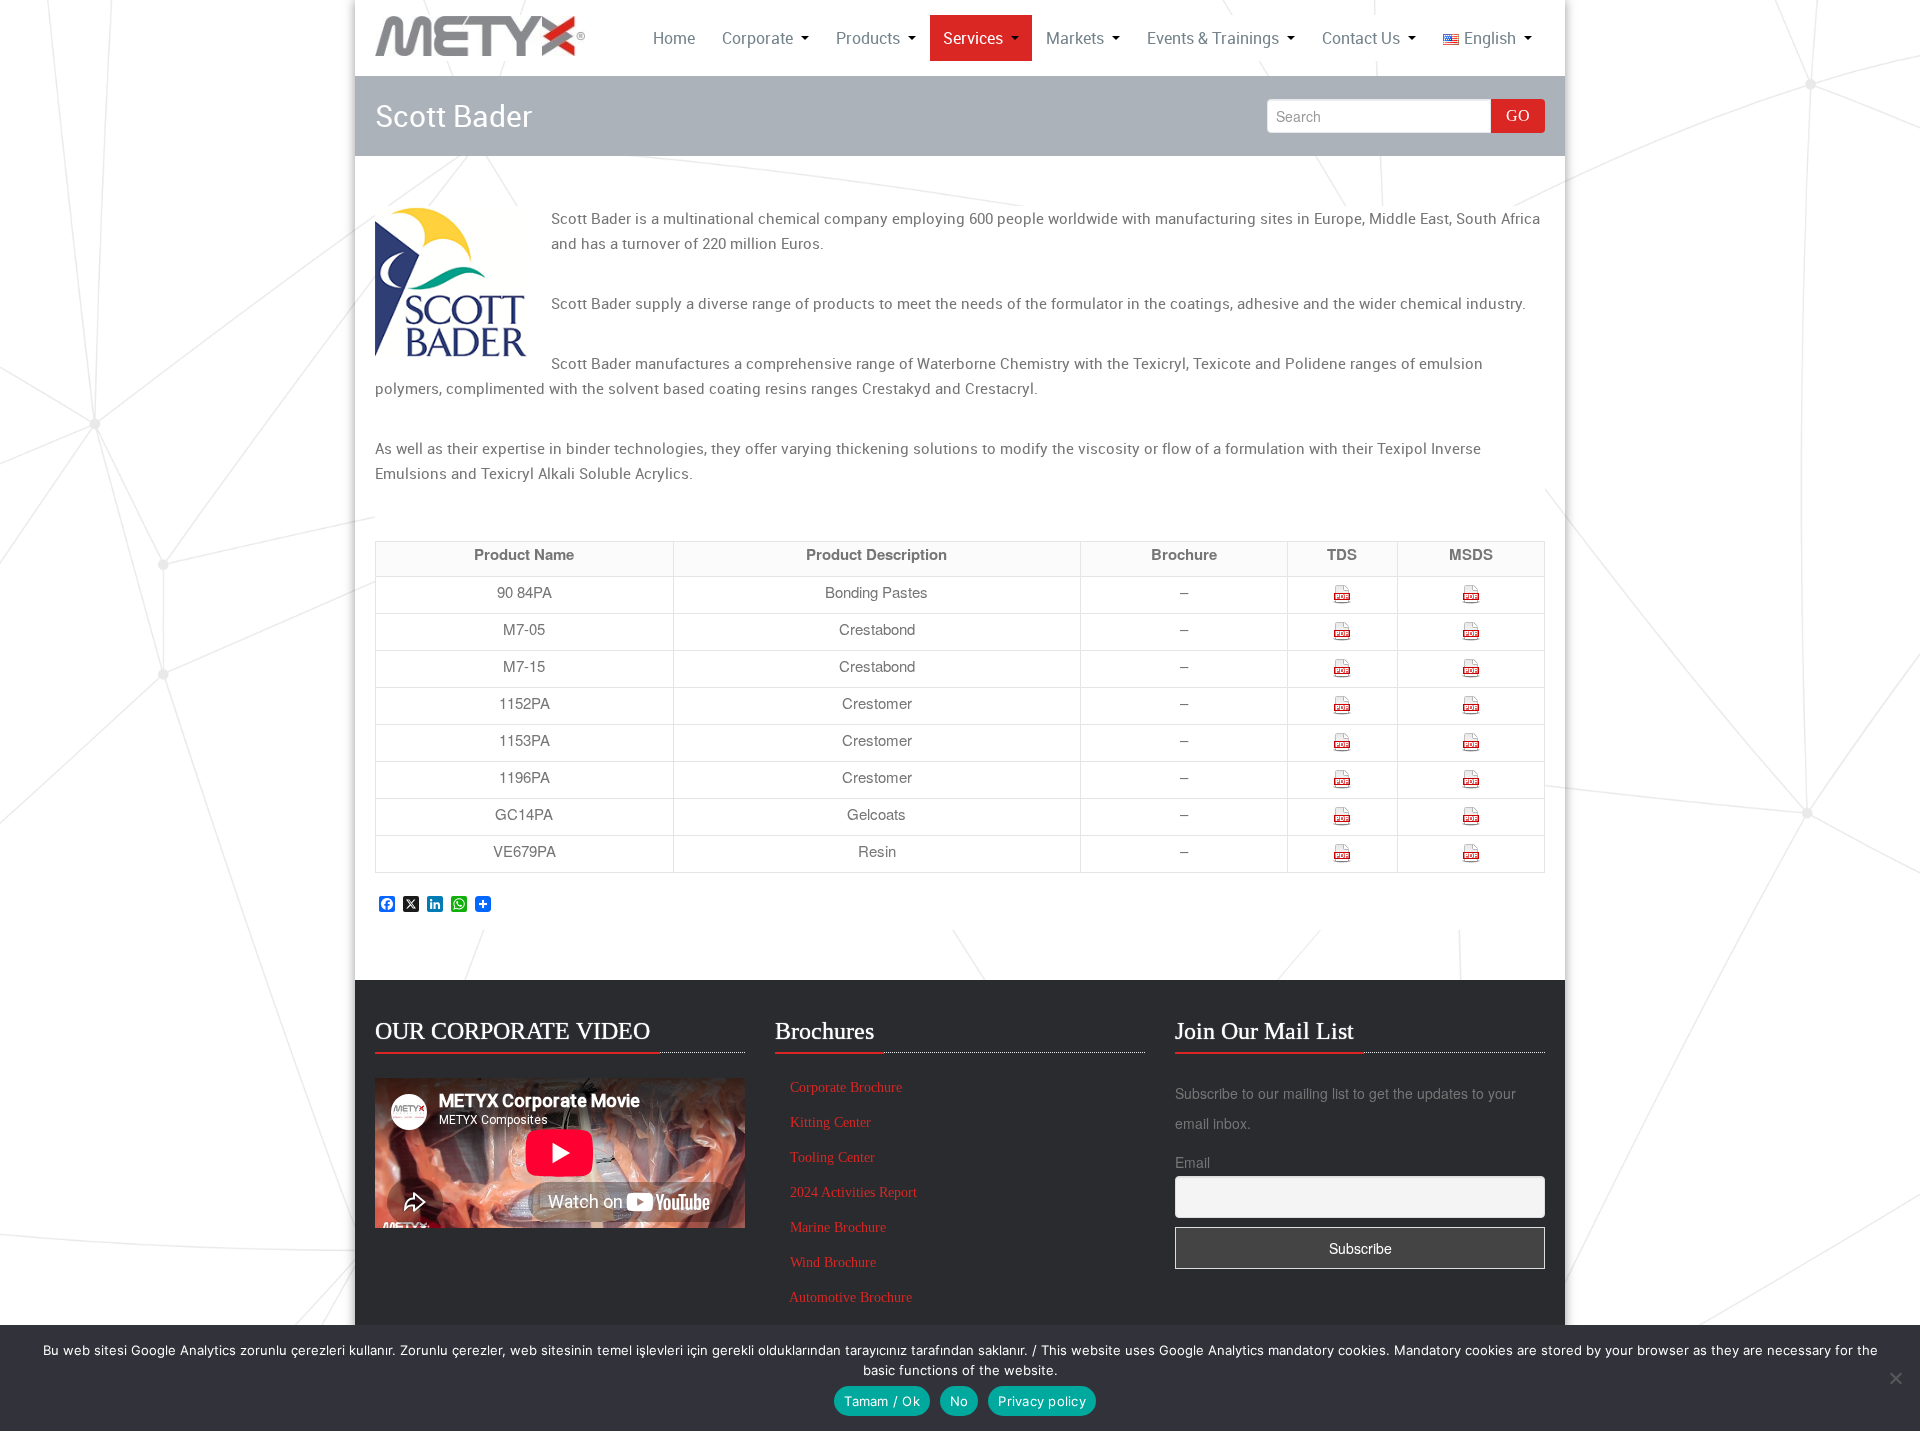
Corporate (757, 38)
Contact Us (1361, 38)
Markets (1075, 38)
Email (1192, 1162)
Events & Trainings (1213, 38)
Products (868, 38)
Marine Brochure (836, 1227)
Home (674, 38)
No (959, 1401)
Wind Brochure (831, 1262)
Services (973, 38)
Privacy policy (1042, 1401)
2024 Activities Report (851, 1192)
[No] (1895, 1378)
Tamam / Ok (882, 1401)
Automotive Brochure (849, 1297)
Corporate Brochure (844, 1087)
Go (1518, 115)
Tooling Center (830, 1157)
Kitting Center (828, 1122)
